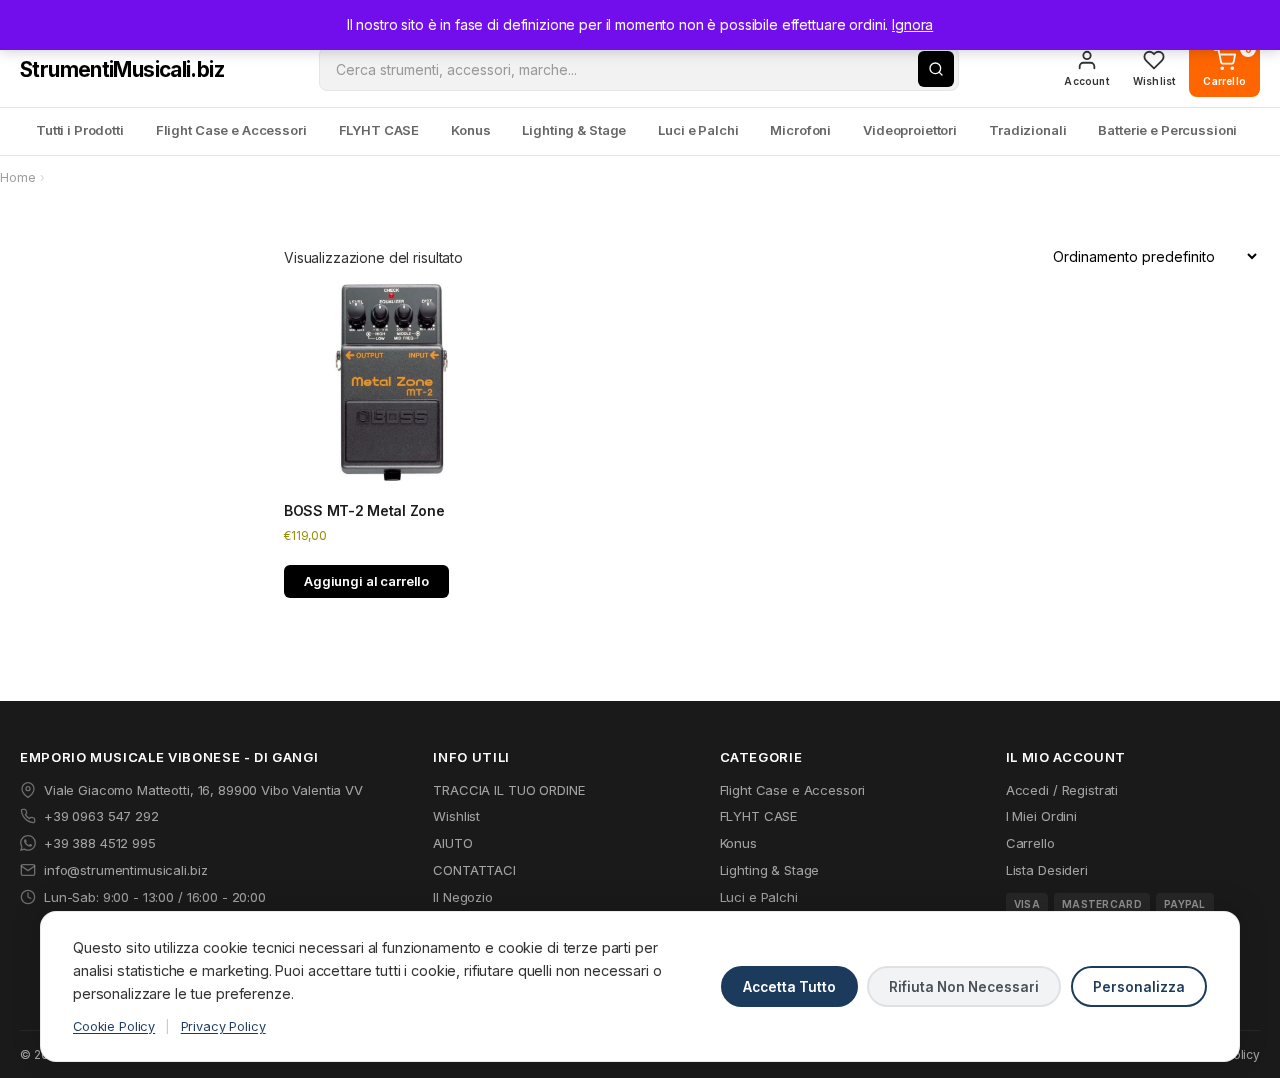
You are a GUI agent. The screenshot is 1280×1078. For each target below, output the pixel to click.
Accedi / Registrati (1062, 790)
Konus (470, 130)
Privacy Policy (223, 1026)
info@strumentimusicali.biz (125, 870)
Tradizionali (1027, 130)
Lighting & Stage (574, 130)
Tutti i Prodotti (80, 130)
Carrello (1030, 843)
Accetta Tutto (789, 987)
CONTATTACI (474, 870)
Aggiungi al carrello (366, 581)
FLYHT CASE (379, 130)
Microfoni (800, 130)
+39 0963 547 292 (101, 816)
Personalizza (1139, 987)
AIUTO (452, 843)
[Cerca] (936, 69)
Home (17, 177)
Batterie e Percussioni (1167, 130)
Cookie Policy (114, 1026)
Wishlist (456, 816)
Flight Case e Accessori (231, 130)
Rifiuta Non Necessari (964, 987)
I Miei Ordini (1041, 816)
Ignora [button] (912, 24)
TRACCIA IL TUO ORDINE (508, 790)
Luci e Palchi (698, 130)
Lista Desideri (1047, 870)
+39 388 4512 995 (100, 843)
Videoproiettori (910, 130)
